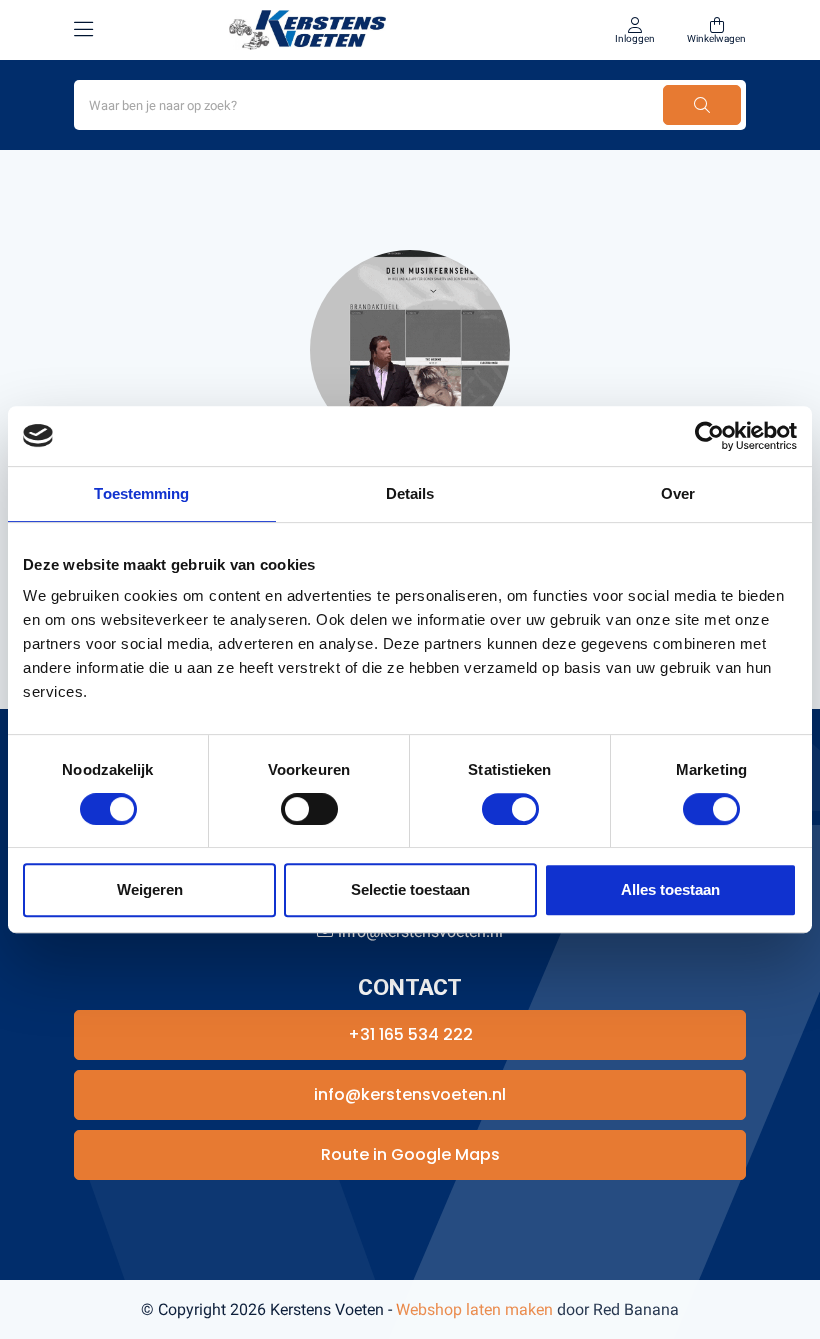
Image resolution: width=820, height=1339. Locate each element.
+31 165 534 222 (410, 1034)
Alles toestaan (670, 889)
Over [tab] (678, 493)
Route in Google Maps (410, 1154)
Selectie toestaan (410, 889)
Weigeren (150, 889)
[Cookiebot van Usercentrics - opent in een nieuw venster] (709, 436)
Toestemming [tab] (141, 493)
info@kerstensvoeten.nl (410, 1094)
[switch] (309, 809)
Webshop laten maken (474, 1309)
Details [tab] (410, 493)
